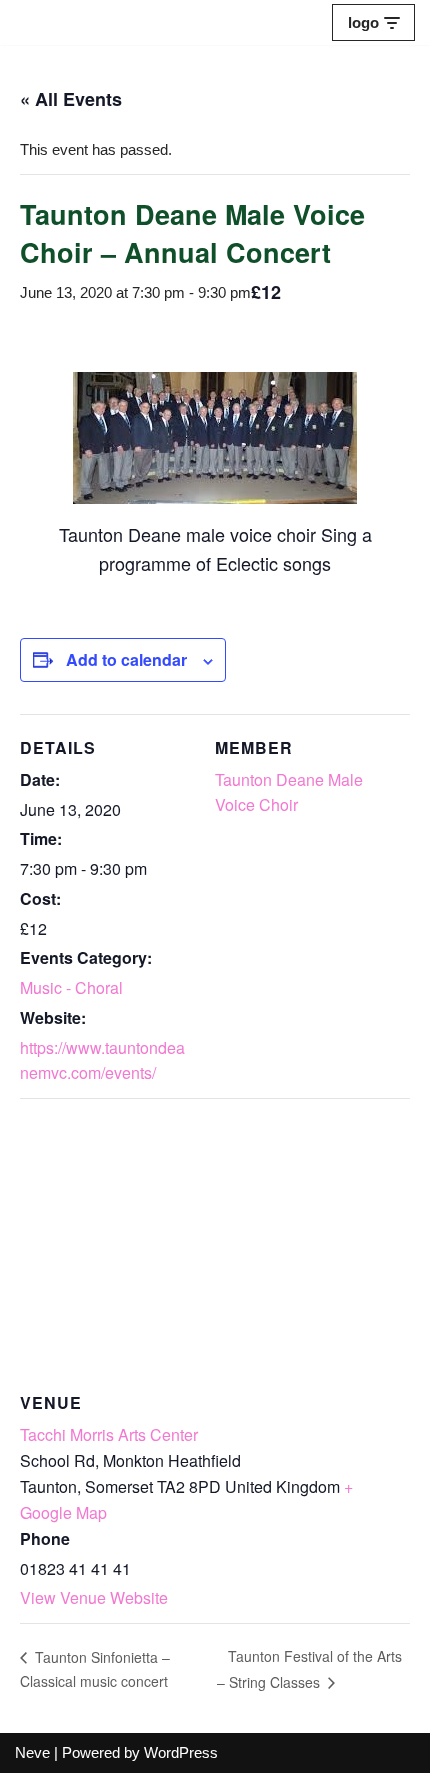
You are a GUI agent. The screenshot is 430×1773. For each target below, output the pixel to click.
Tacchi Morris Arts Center (109, 1434)
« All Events (71, 99)
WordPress (181, 1752)
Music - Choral (71, 987)
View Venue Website (94, 1597)
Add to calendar (126, 659)
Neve (32, 1752)
